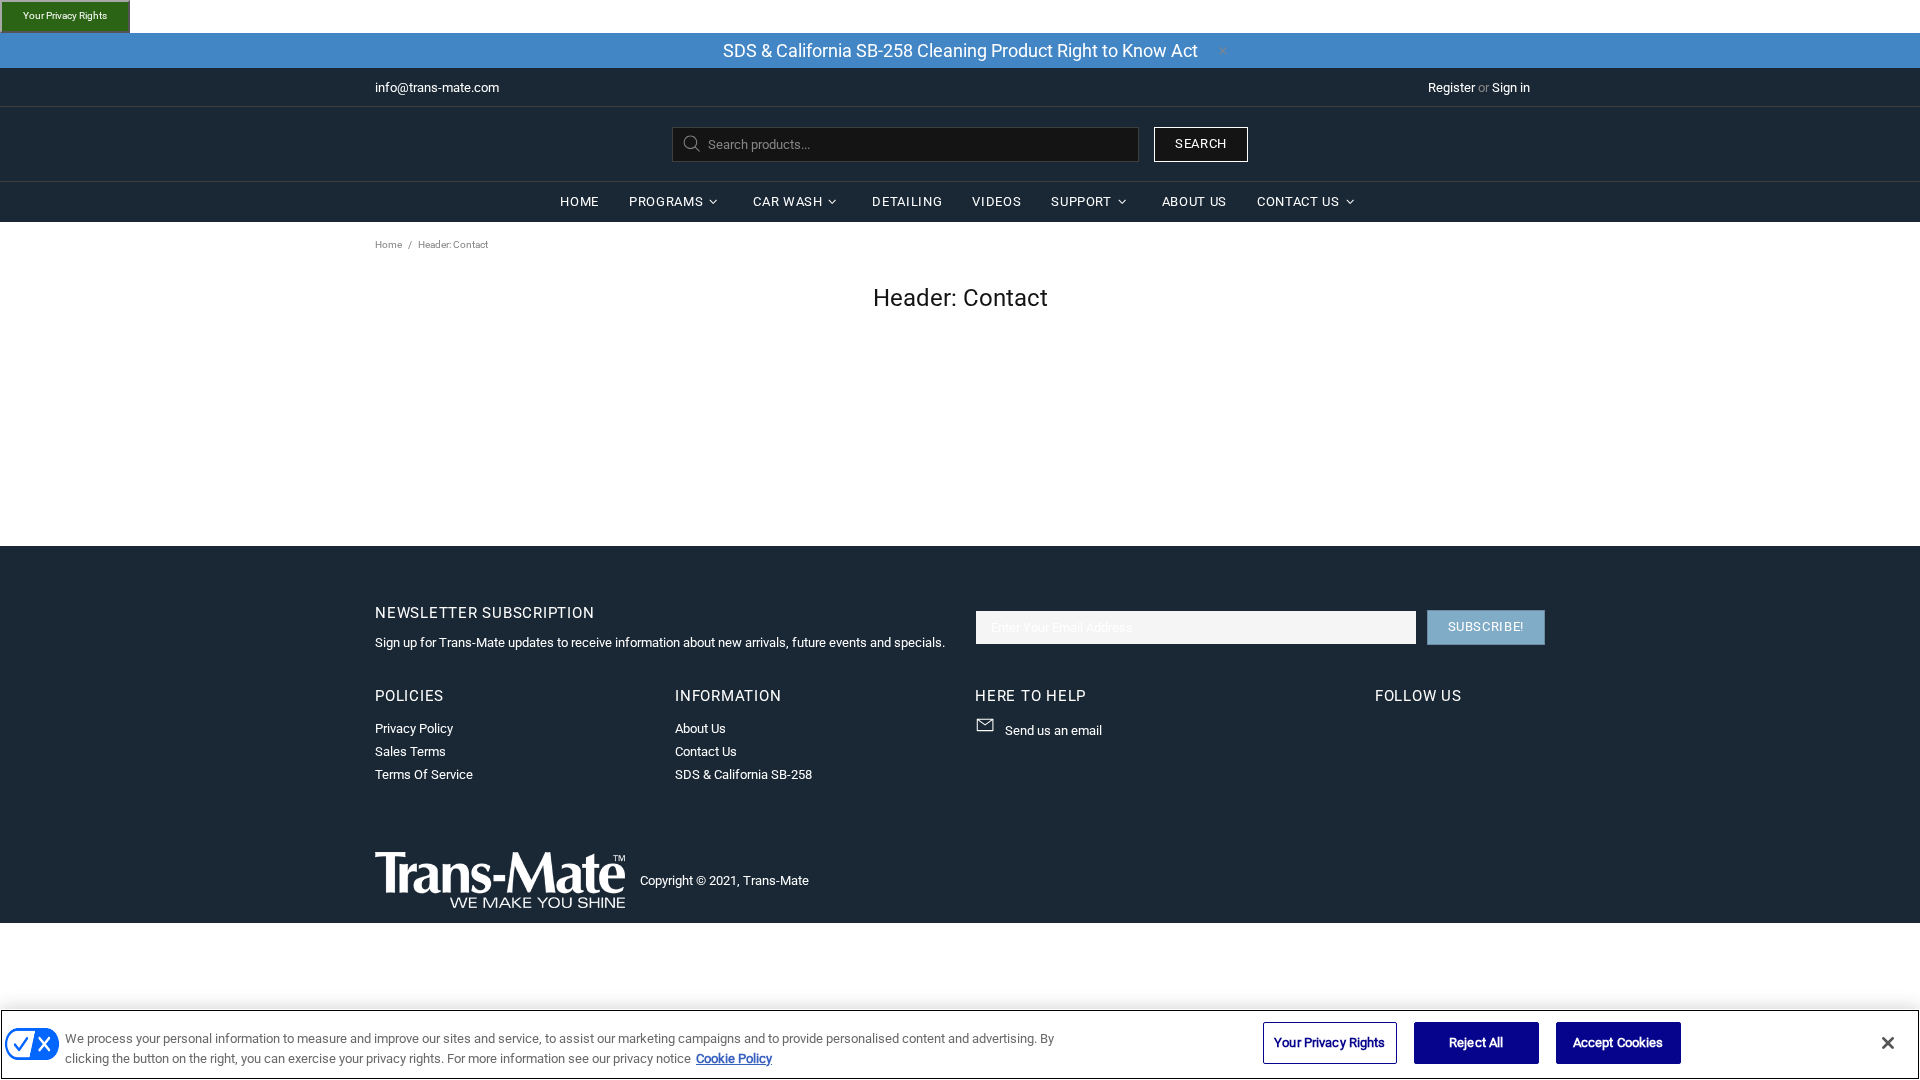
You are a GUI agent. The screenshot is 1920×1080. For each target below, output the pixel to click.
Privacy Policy (414, 728)
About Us (700, 728)
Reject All (1476, 1042)
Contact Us (706, 751)
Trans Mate (500, 144)
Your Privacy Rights (65, 15)
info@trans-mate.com (437, 87)
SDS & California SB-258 (743, 774)
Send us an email (1053, 730)
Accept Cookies (1618, 1042)
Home (388, 244)
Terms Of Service (424, 774)
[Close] (1888, 1043)
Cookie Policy (734, 1058)
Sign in (1511, 87)
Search (1201, 143)
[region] (960, 1044)
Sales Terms (410, 751)
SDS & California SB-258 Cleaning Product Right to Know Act (960, 50)
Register (1451, 87)
